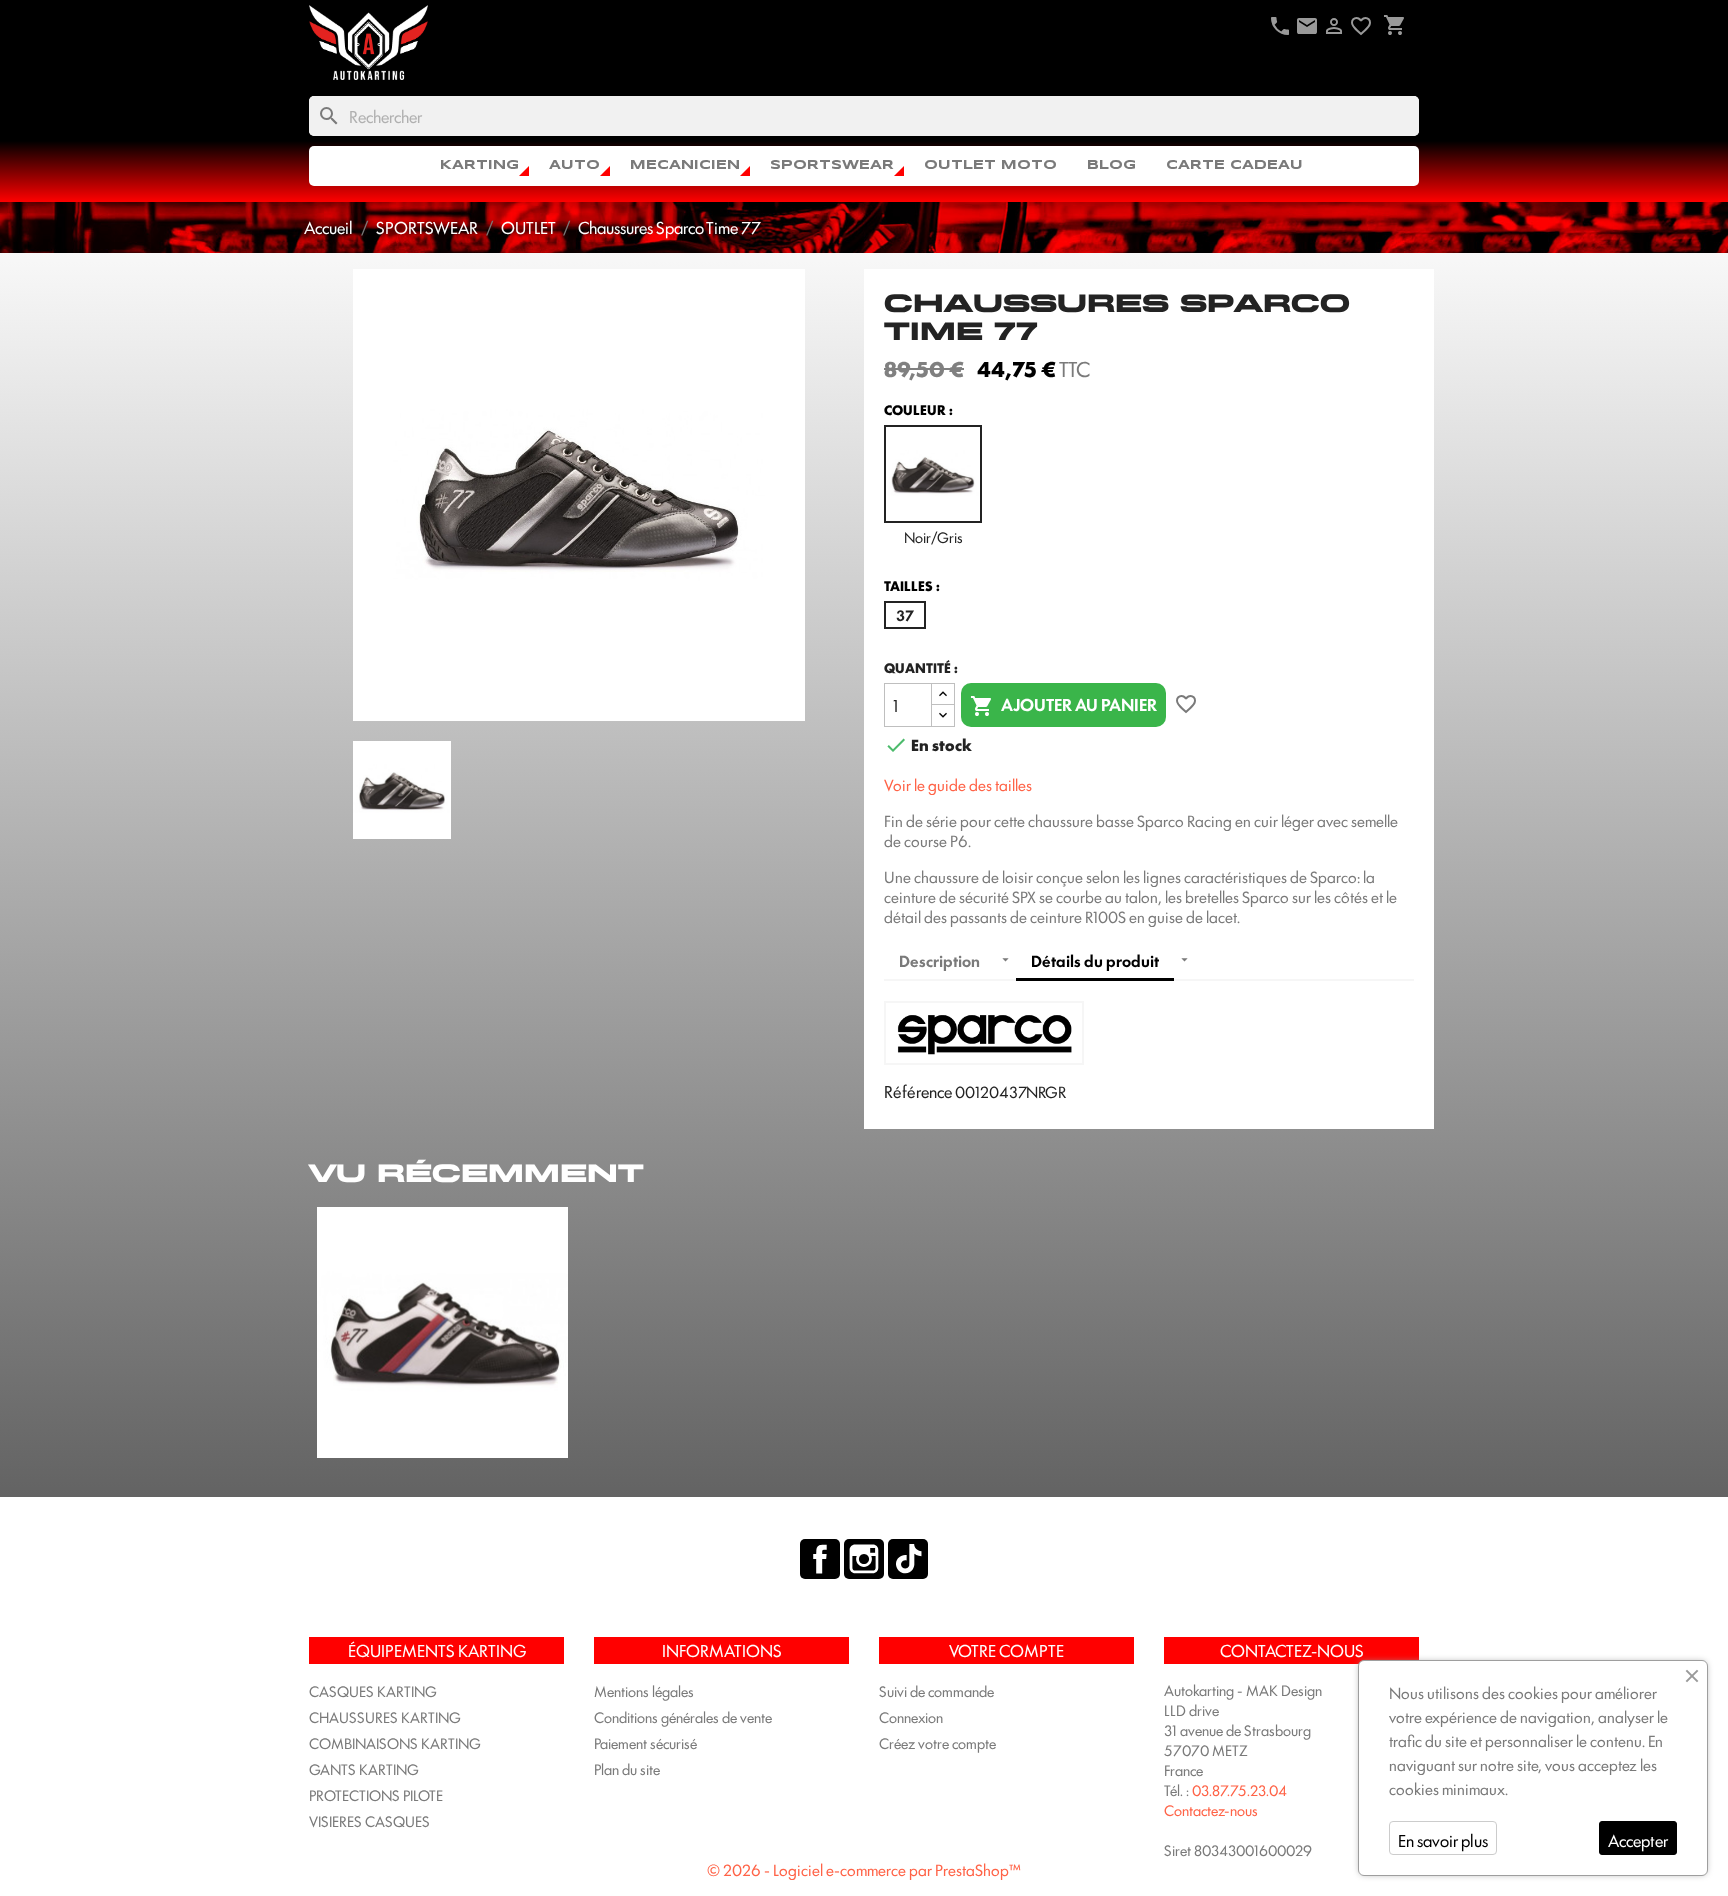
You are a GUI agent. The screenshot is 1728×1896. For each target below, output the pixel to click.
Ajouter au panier (1063, 704)
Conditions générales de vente (683, 1716)
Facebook (820, 1559)
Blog (1111, 165)
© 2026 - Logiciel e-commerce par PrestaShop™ (864, 1869)
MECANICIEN (685, 165)
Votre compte (1006, 1650)
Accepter (1638, 1840)
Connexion (911, 1716)
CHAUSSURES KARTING (385, 1716)
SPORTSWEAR (832, 165)
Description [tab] (939, 960)
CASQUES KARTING (373, 1690)
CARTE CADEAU (1234, 165)
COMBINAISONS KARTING (395, 1742)
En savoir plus (1443, 1840)
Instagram (864, 1559)
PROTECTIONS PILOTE (376, 1794)
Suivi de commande (936, 1690)
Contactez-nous (1211, 1809)
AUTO (574, 165)
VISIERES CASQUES (369, 1820)
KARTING (479, 165)
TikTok (908, 1559)
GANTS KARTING (364, 1768)
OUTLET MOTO (990, 165)
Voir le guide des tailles (958, 784)
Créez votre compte (937, 1742)
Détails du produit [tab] (1095, 960)
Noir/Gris (933, 536)
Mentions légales (644, 1690)
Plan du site (627, 1768)
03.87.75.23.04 (1239, 1789)
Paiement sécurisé (645, 1742)
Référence (918, 1091)
